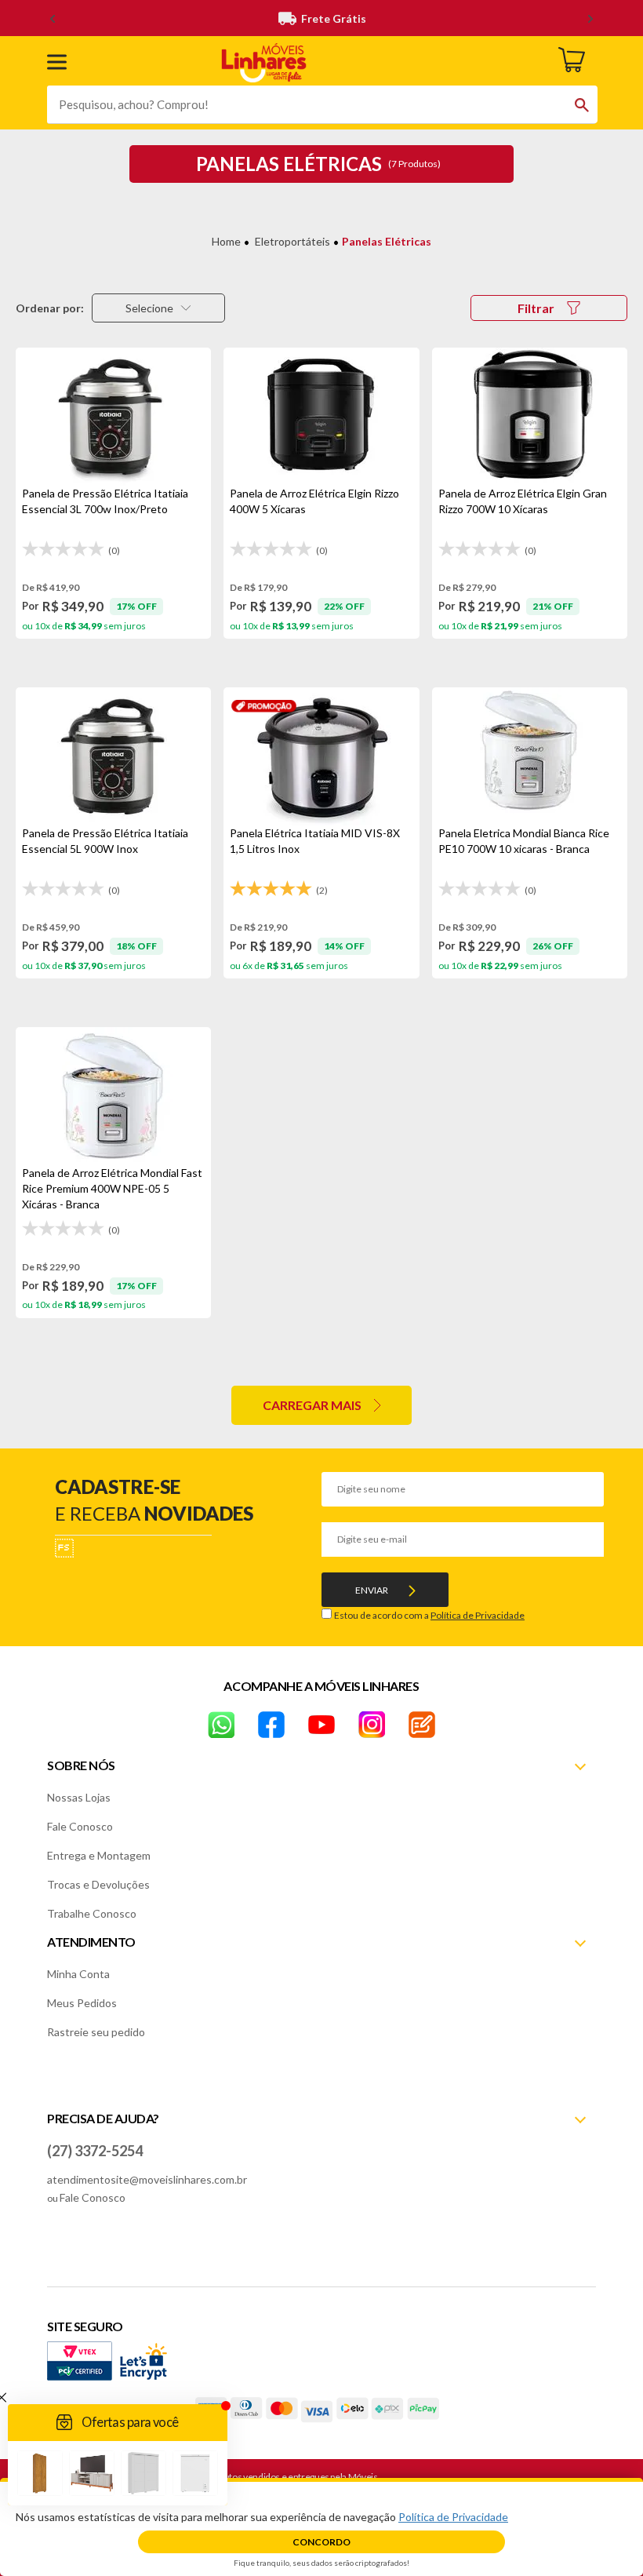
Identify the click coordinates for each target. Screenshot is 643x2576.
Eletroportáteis (292, 241)
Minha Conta (78, 1974)
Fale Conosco (80, 1826)
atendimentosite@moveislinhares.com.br (147, 2179)
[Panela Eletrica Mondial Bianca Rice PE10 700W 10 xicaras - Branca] (530, 756)
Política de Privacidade (478, 1615)
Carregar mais (312, 1405)
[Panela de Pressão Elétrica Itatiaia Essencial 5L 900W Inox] (113, 756)
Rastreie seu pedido (96, 2032)
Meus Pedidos (82, 2003)
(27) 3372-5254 (95, 2151)
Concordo (321, 2542)
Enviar (372, 1590)
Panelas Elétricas (387, 241)
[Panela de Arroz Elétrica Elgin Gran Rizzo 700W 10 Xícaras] (530, 417)
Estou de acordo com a (429, 1615)
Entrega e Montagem (99, 1855)
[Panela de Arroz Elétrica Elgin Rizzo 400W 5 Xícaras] (321, 417)
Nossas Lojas (79, 1797)
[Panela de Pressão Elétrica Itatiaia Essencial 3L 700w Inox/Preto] (113, 417)
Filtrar (536, 308)
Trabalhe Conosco (92, 1913)
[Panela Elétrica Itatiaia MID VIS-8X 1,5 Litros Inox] (321, 756)
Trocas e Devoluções (98, 1884)
